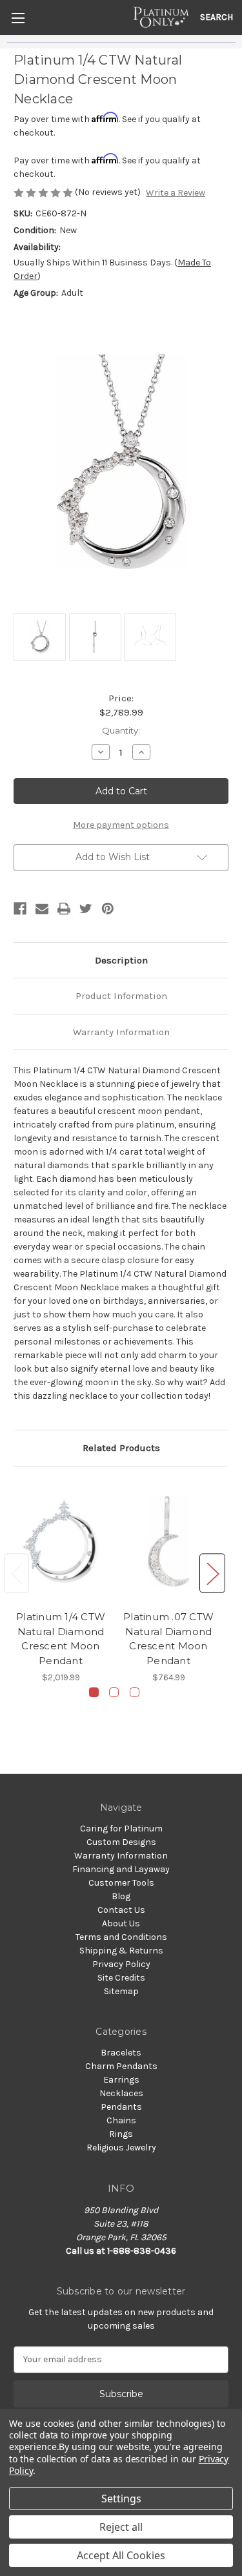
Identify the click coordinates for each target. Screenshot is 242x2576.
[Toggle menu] (18, 18)
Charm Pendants (121, 2066)
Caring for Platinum (121, 1829)
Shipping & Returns (121, 1951)
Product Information (121, 996)
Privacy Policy (121, 1964)
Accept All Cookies (121, 2555)
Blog (121, 1896)
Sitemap (121, 1991)
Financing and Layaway (121, 1869)
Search (217, 17)
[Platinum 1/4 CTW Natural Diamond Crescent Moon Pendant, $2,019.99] (61, 1542)
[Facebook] (20, 909)
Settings (121, 2499)
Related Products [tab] (121, 1448)
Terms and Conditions (121, 1937)
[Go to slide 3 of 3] (135, 1692)
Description (121, 960)
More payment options (121, 825)
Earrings (121, 2080)
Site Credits (121, 1978)
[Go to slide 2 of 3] (114, 1692)
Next (212, 1573)
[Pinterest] (108, 909)
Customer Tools (121, 1883)
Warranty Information (121, 1032)
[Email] (42, 909)
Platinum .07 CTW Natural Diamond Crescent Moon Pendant (168, 1639)
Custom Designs (121, 1842)
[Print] (64, 909)
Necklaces (121, 2093)
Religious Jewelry (121, 2148)
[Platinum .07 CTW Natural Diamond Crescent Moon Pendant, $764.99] (168, 1542)
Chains (121, 2120)
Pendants (121, 2107)
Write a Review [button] (176, 193)
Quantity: (121, 730)
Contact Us (121, 1910)
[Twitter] (86, 909)
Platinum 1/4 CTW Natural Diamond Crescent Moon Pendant (61, 1639)
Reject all (121, 2527)
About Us (121, 1923)
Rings (121, 2134)
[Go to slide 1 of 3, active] (94, 1692)
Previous (17, 1573)
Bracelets (121, 2053)
